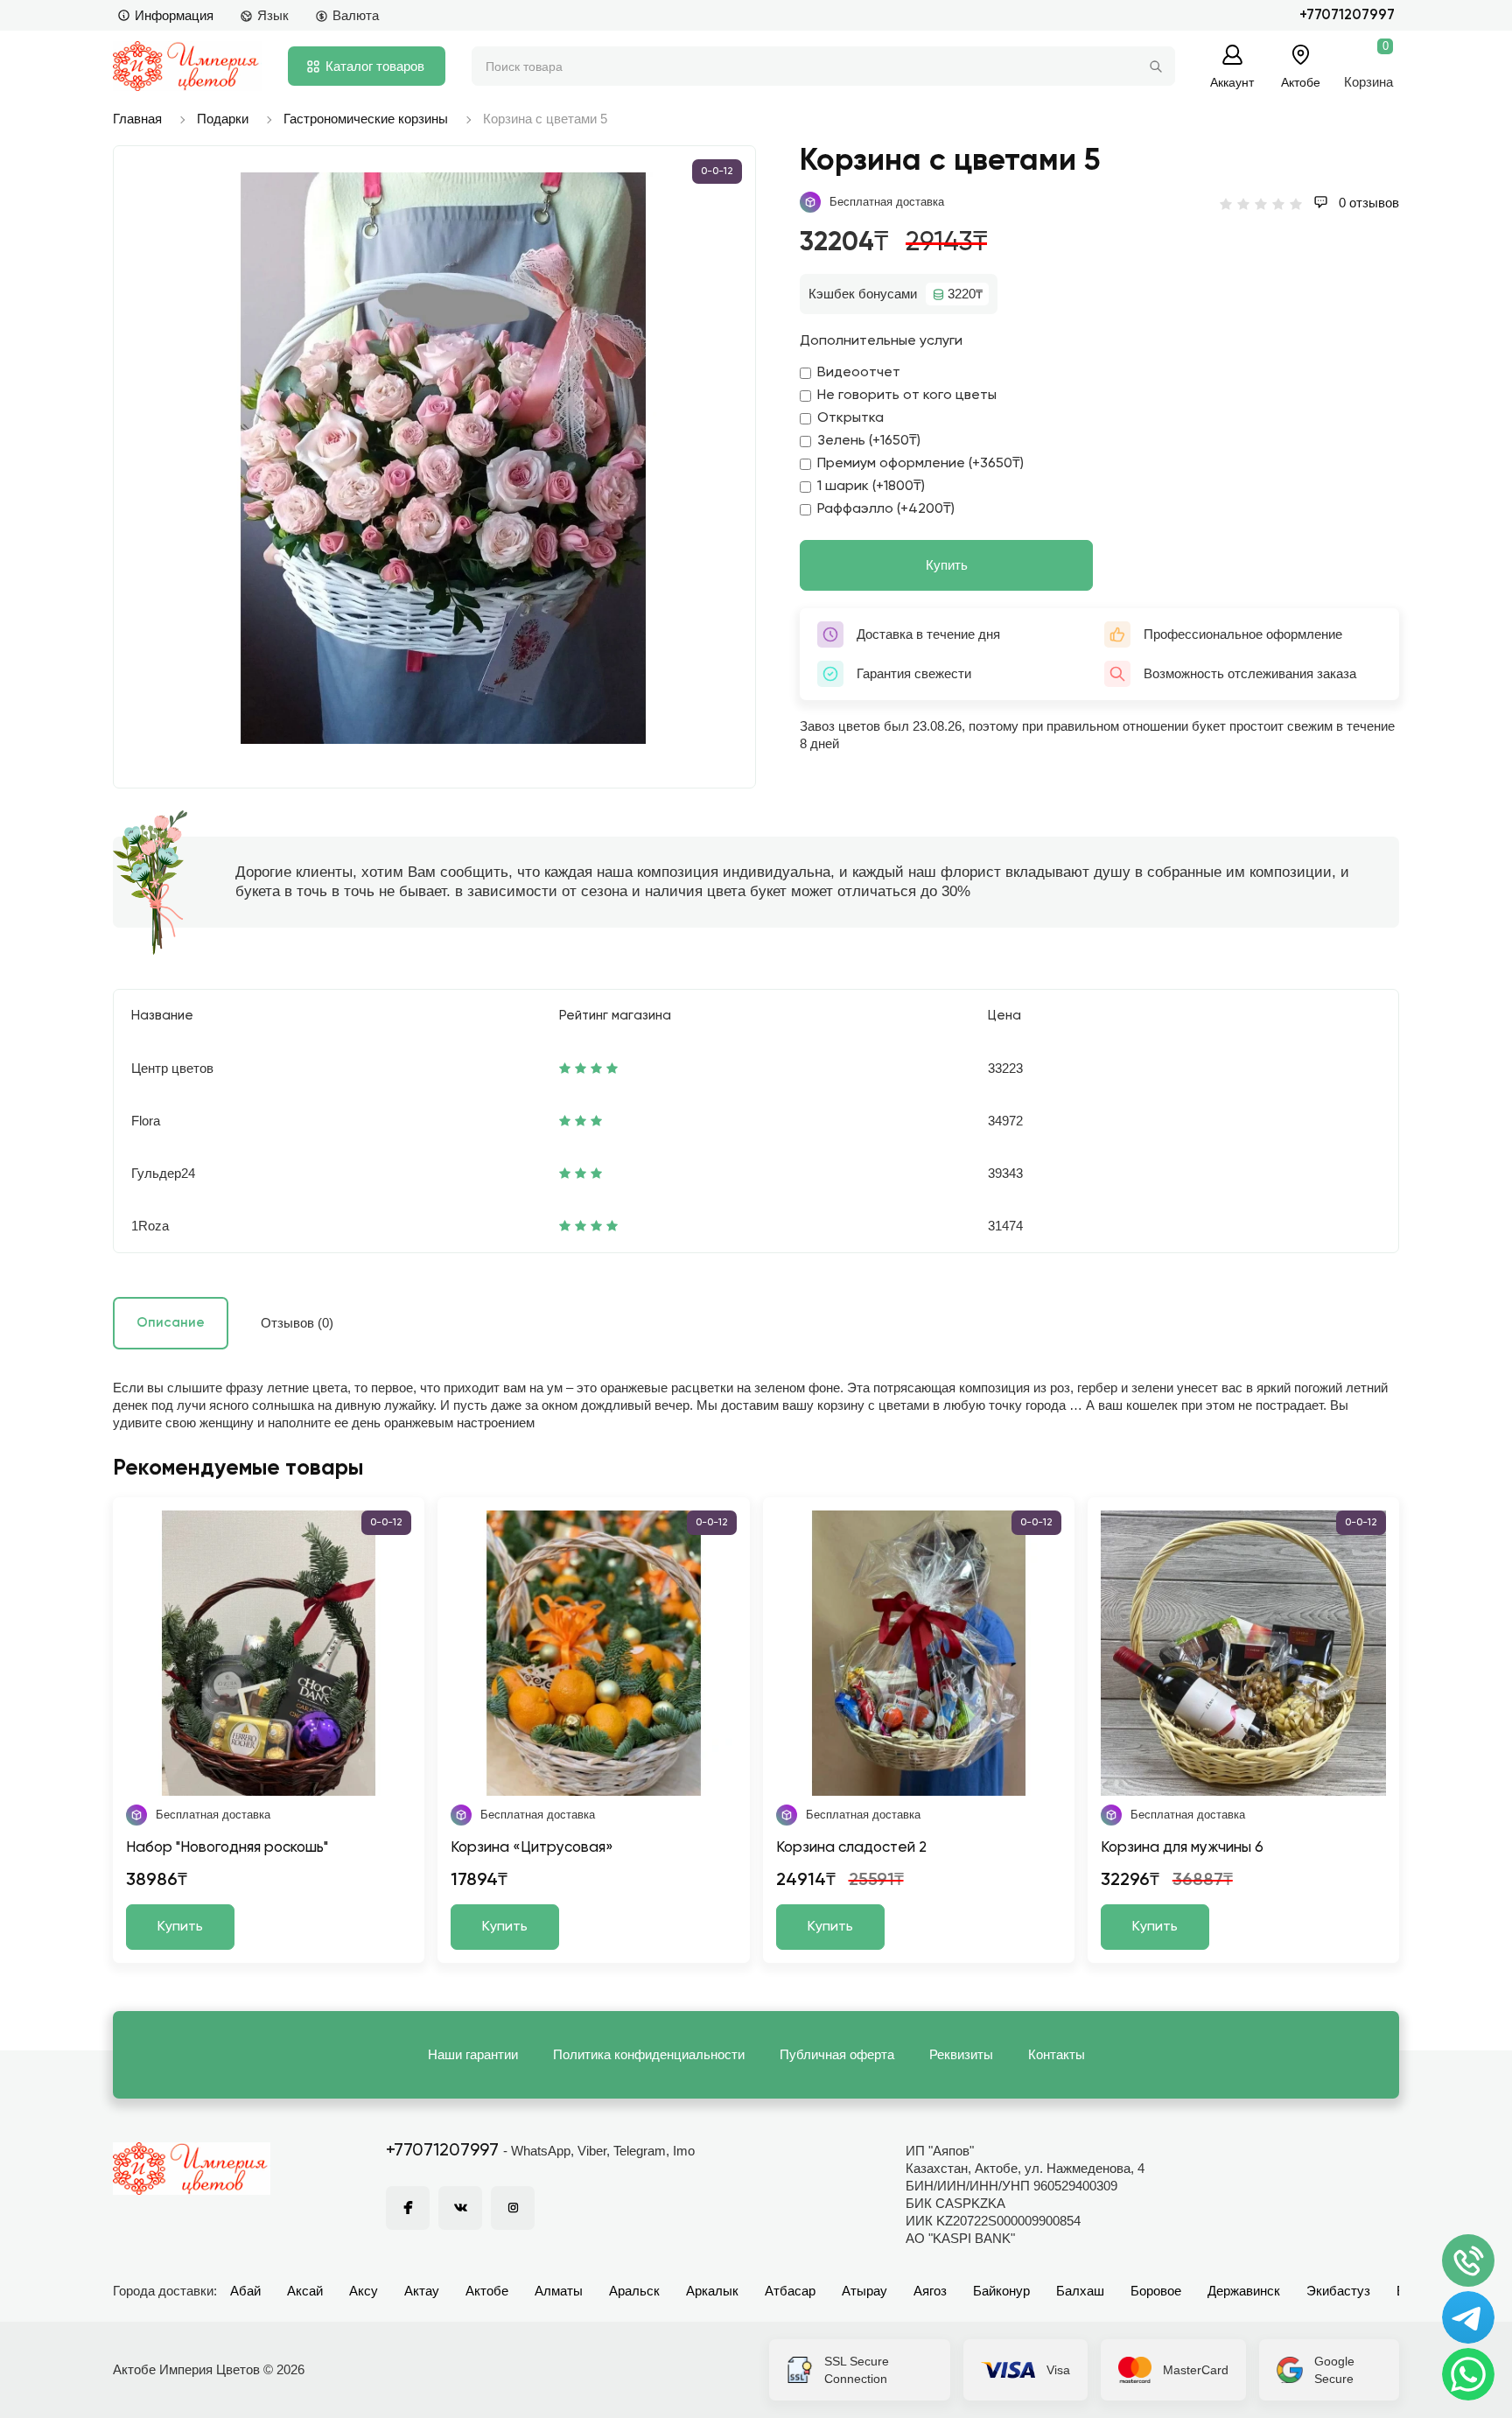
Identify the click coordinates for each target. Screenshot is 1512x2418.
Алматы (559, 2291)
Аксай (305, 2291)
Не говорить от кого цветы (907, 396)
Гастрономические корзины (366, 119)
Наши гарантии (473, 2054)
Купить (947, 565)
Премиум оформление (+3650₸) (920, 464)
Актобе (487, 2291)
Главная (137, 119)
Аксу (364, 2291)
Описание (171, 1323)
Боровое (1156, 2291)
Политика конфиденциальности (649, 2054)
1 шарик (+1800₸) (871, 487)
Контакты (1057, 2054)
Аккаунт (1232, 82)
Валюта (356, 15)
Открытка (850, 418)
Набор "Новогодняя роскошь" (227, 1848)
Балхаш (1080, 2291)
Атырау (864, 2291)
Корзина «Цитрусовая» (532, 1848)
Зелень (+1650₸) (869, 441)
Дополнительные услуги (881, 341)
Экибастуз (1338, 2291)
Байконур (1001, 2291)
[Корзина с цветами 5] (443, 458)
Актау (422, 2291)
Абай (245, 2291)
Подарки (223, 119)
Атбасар (790, 2291)
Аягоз (930, 2291)
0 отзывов (1367, 203)
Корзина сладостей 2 (851, 1848)
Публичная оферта (837, 2054)
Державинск (1244, 2291)
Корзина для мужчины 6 (1182, 1848)
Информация (174, 15)
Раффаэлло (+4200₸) (886, 509)
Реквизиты (961, 2054)
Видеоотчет (859, 373)
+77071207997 (1347, 15)
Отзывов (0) (297, 1323)
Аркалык (712, 2291)
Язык (273, 15)
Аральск (634, 2291)
